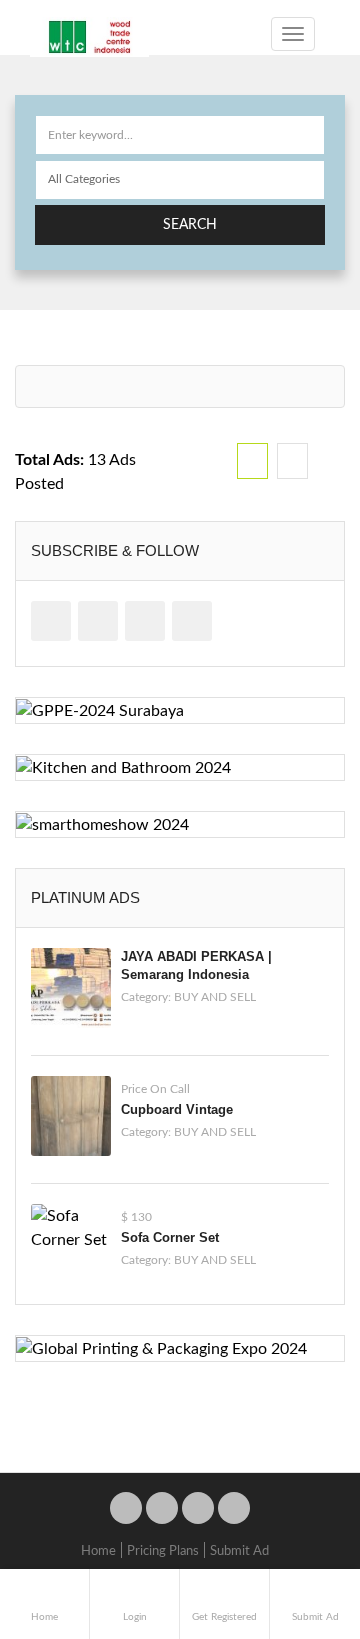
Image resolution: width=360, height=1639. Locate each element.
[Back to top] (295, 1514)
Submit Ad (239, 1551)
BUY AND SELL (215, 997)
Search (190, 225)
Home (98, 1551)
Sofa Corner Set (170, 1237)
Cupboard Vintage (177, 1109)
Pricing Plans (163, 1551)
